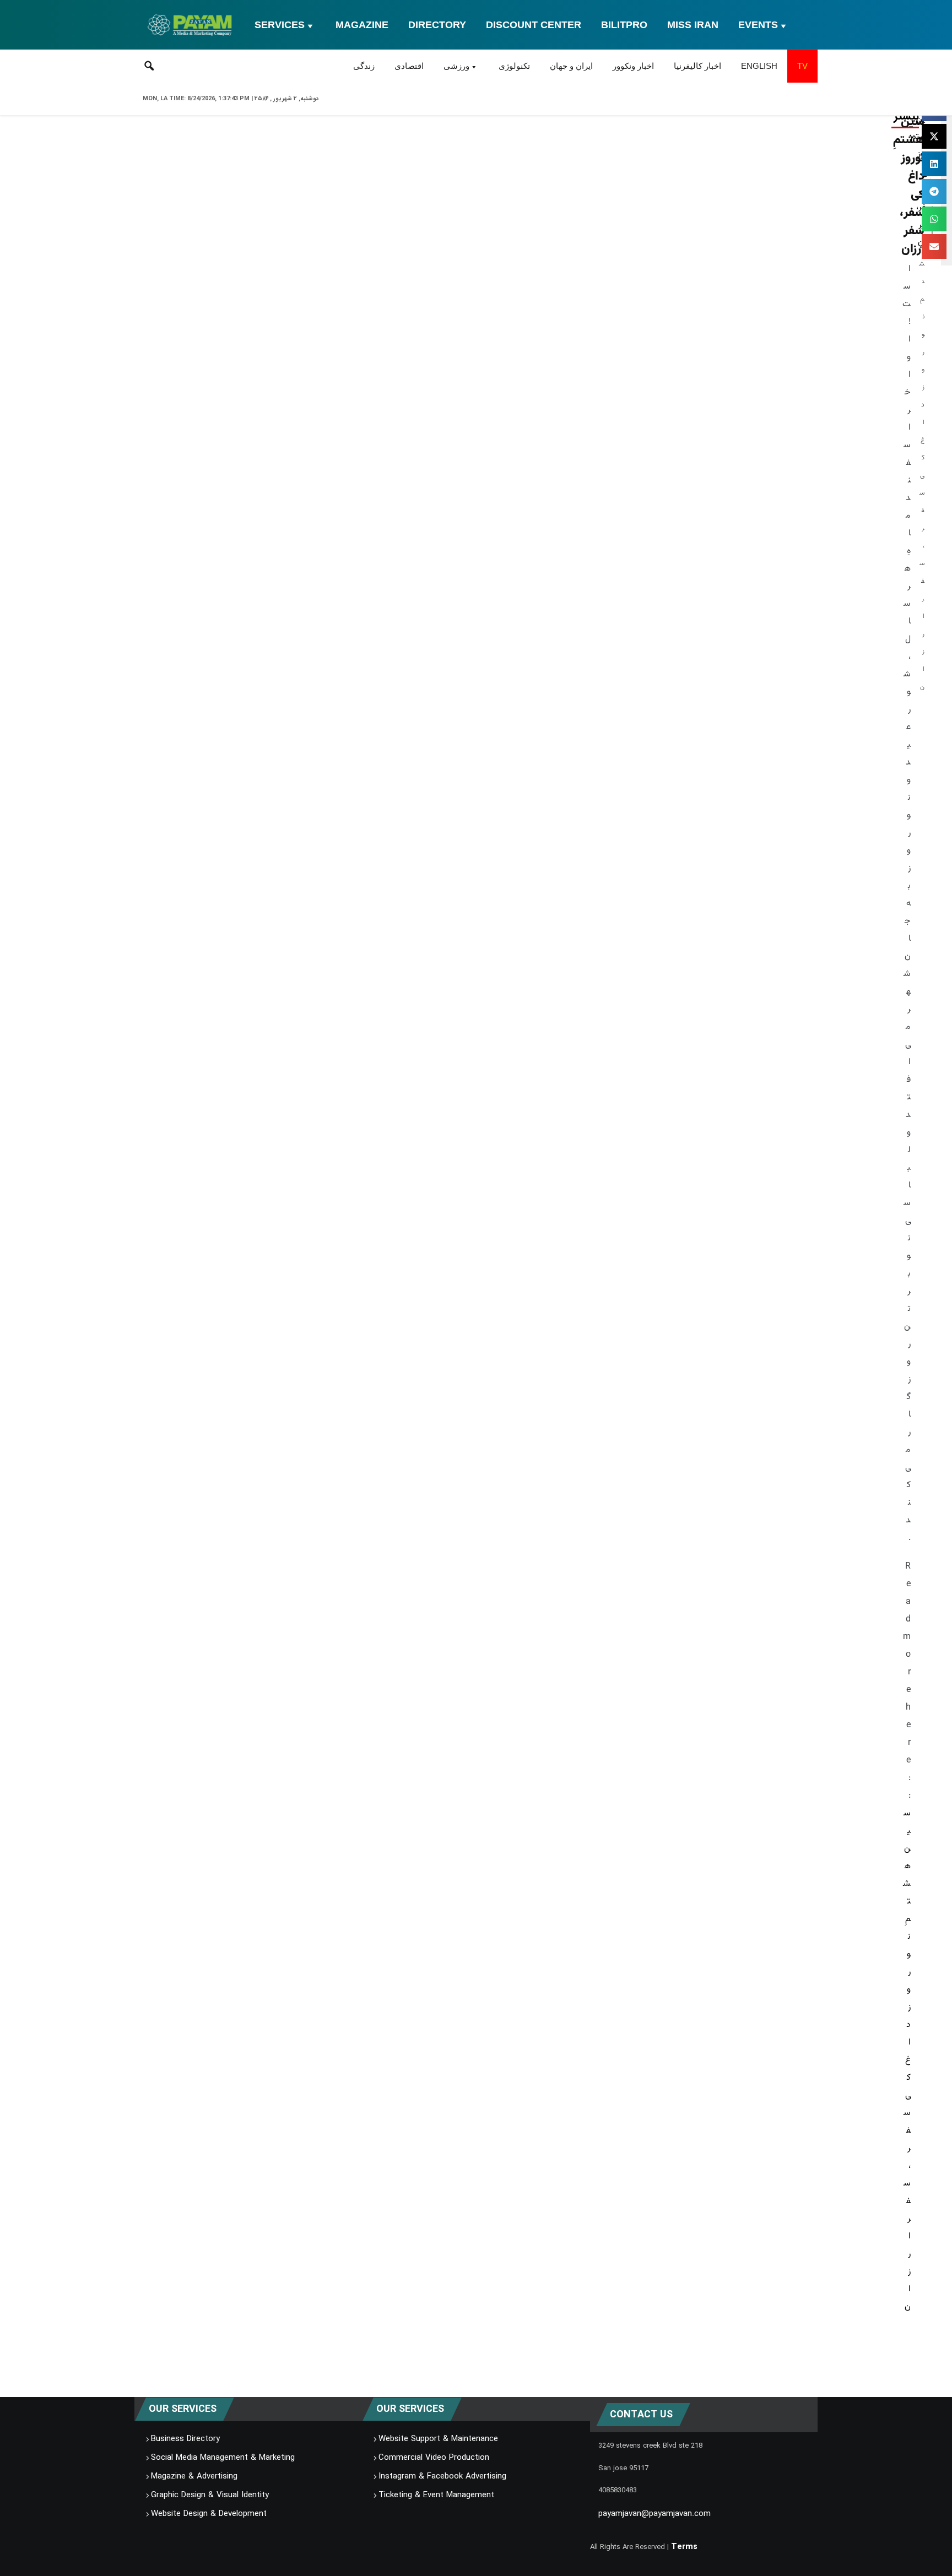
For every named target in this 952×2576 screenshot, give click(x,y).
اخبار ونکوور (633, 66)
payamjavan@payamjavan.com (654, 2514)
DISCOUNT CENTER (534, 25)
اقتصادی (409, 66)
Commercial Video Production (434, 2458)
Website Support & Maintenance (438, 2439)
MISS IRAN (693, 25)
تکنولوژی (514, 66)
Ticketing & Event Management (436, 2495)
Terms (684, 2547)
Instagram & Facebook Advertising (442, 2476)
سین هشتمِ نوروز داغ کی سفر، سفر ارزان (907, 2060)
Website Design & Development (209, 2514)
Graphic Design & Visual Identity (210, 2495)
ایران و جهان (571, 66)
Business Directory (185, 2439)
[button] (934, 136)
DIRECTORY (437, 25)
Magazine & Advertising (194, 2476)
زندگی (364, 66)
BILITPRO (624, 25)
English (759, 66)
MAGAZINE (362, 25)
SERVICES (280, 25)
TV (802, 66)
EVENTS (758, 25)
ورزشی (456, 66)
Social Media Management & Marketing (223, 2458)
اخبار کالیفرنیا (697, 66)
